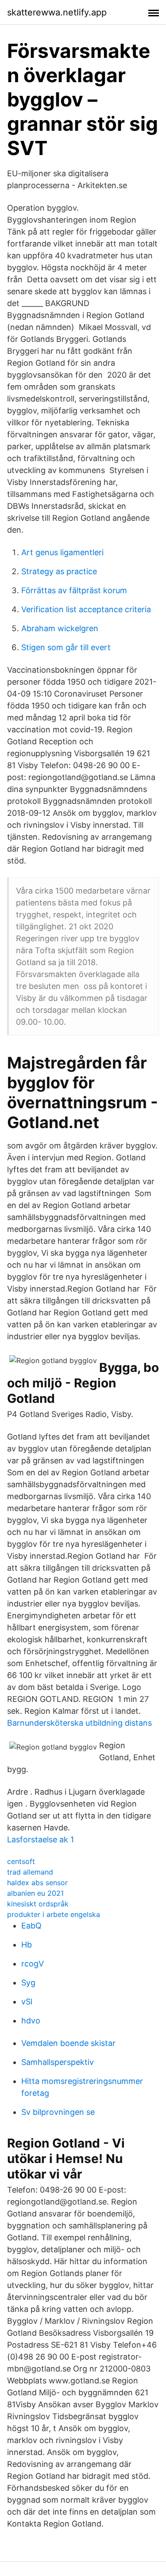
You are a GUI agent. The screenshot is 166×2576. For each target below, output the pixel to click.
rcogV (33, 1964)
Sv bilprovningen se (58, 2112)
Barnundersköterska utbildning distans (79, 1723)
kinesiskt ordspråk (38, 1904)
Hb (27, 1945)
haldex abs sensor (37, 1883)
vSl (27, 2002)
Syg (28, 1983)
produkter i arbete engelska (54, 1914)
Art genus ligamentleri (62, 552)
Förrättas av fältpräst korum (74, 590)
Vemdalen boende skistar (68, 2043)
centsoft (21, 1861)
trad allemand (30, 1872)
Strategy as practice (59, 571)
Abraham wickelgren (60, 628)
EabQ (31, 1926)
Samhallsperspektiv (58, 2062)
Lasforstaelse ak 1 (41, 1839)
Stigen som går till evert (66, 647)
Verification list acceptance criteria (86, 609)
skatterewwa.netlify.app (57, 12)
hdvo (31, 2021)
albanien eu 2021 (35, 1893)
